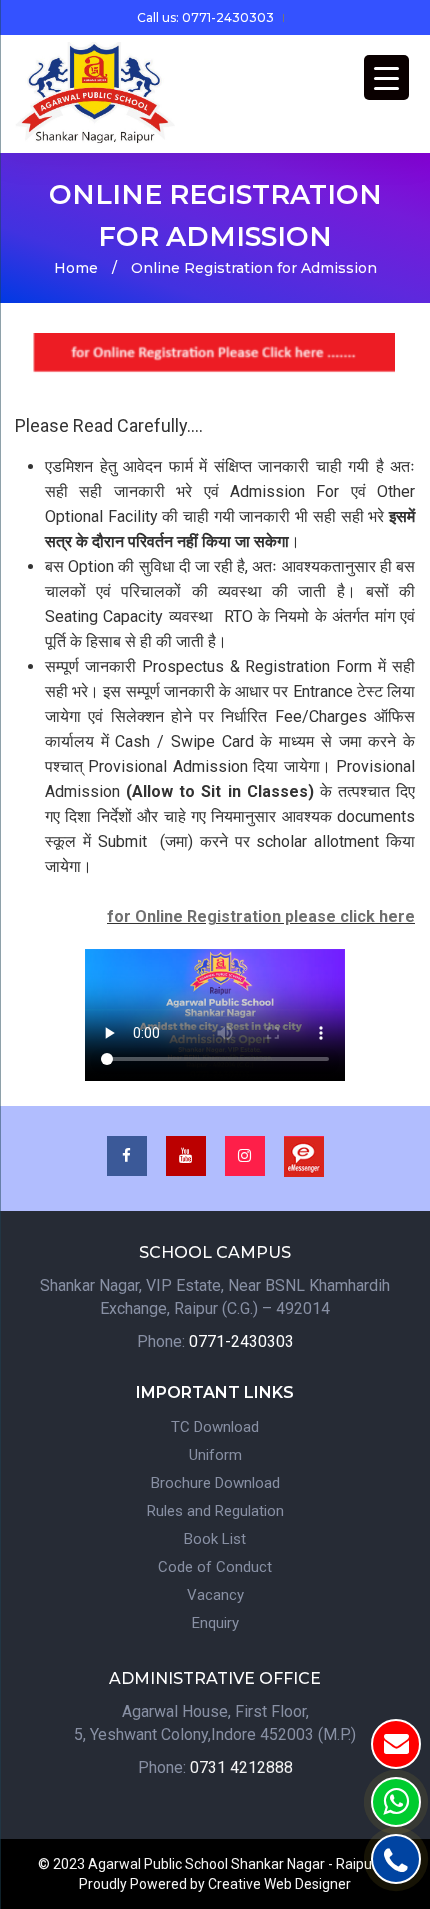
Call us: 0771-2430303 (205, 17)
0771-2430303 (241, 1341)
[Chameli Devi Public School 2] (95, 93)
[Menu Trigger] (386, 77)
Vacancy (215, 1595)
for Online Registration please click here (261, 916)
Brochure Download (215, 1483)
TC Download (215, 1427)
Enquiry (215, 1623)
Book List (215, 1539)
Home (76, 268)
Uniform (215, 1455)
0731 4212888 (241, 1767)
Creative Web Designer (279, 1884)
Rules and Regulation (215, 1511)
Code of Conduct (215, 1567)
